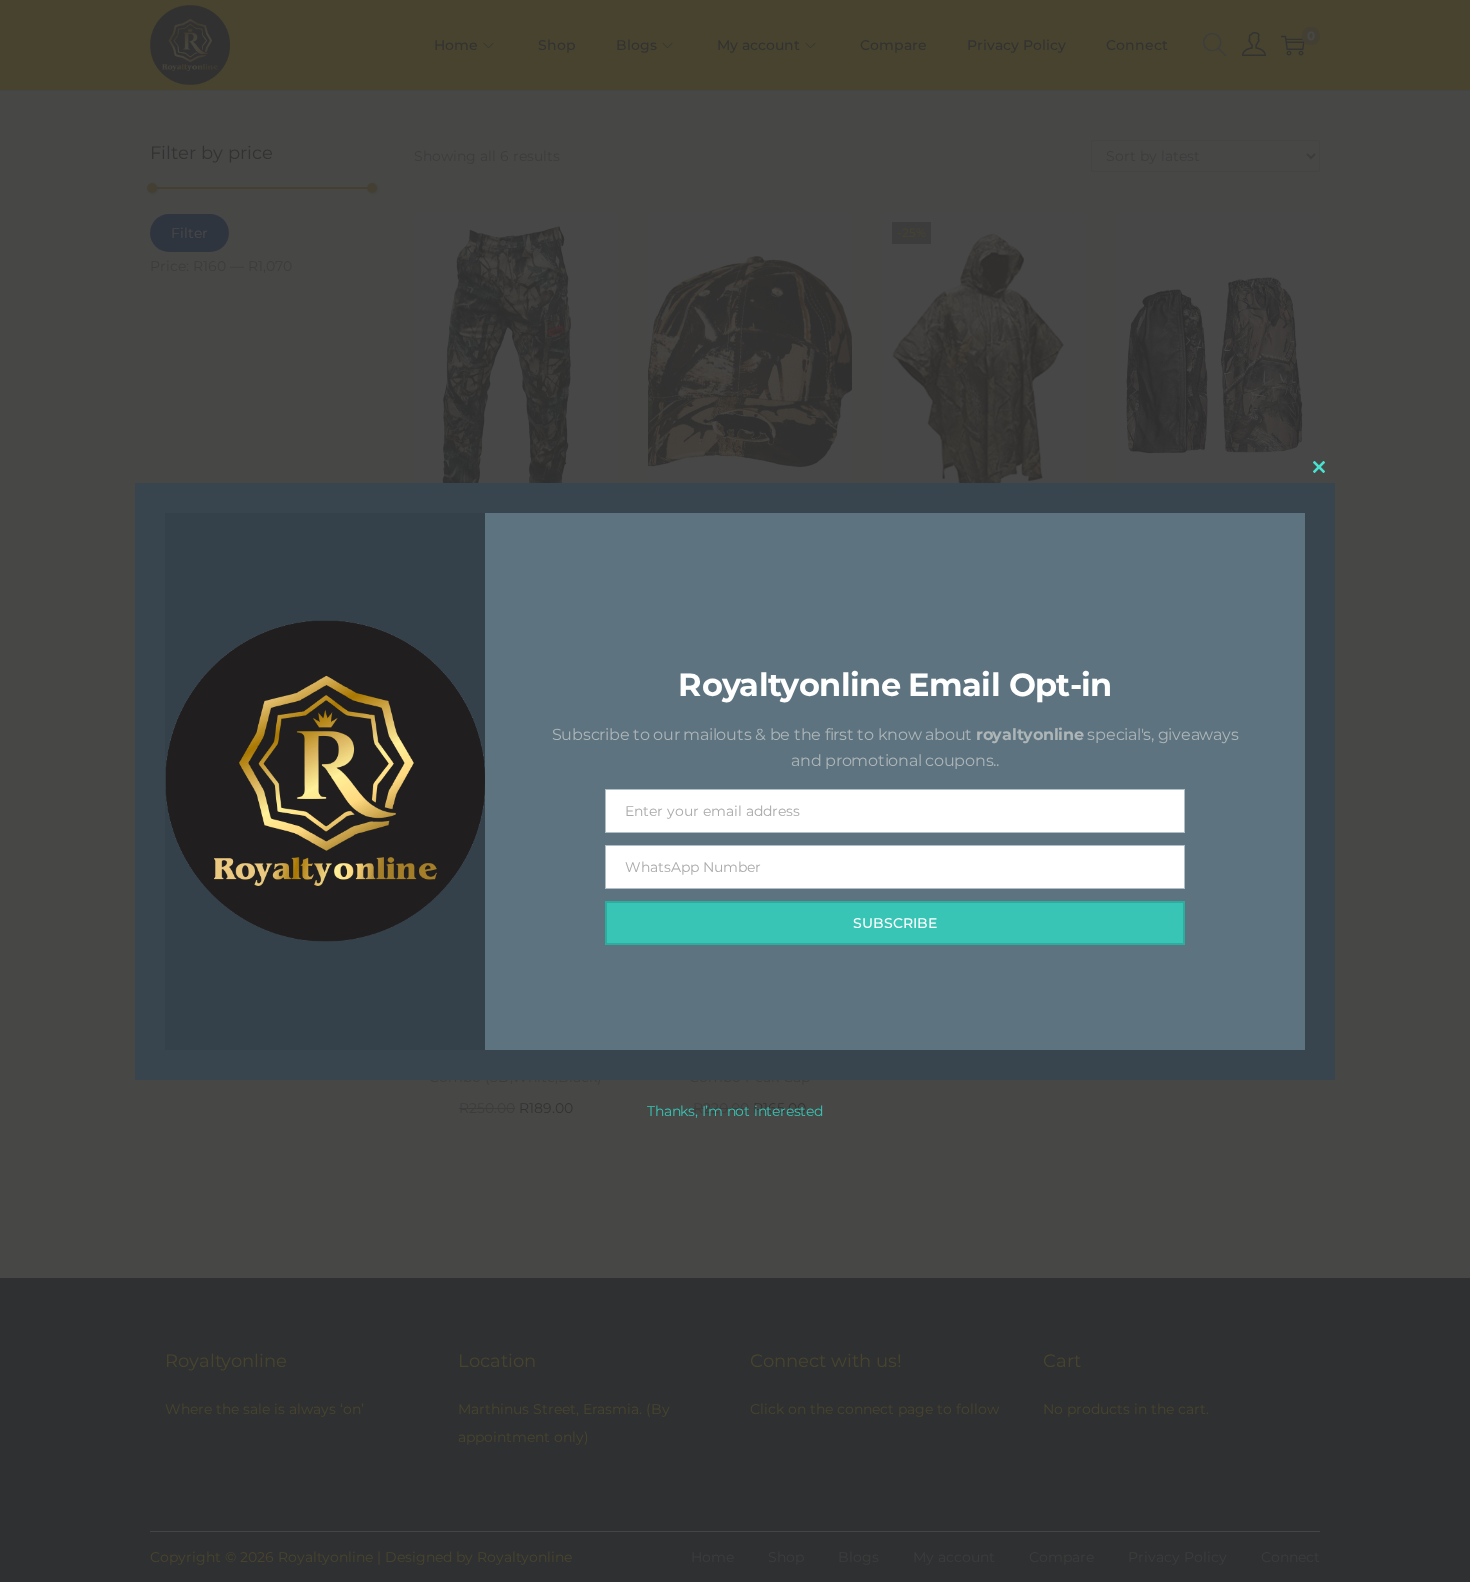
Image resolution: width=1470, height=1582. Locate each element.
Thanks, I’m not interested (734, 1111)
